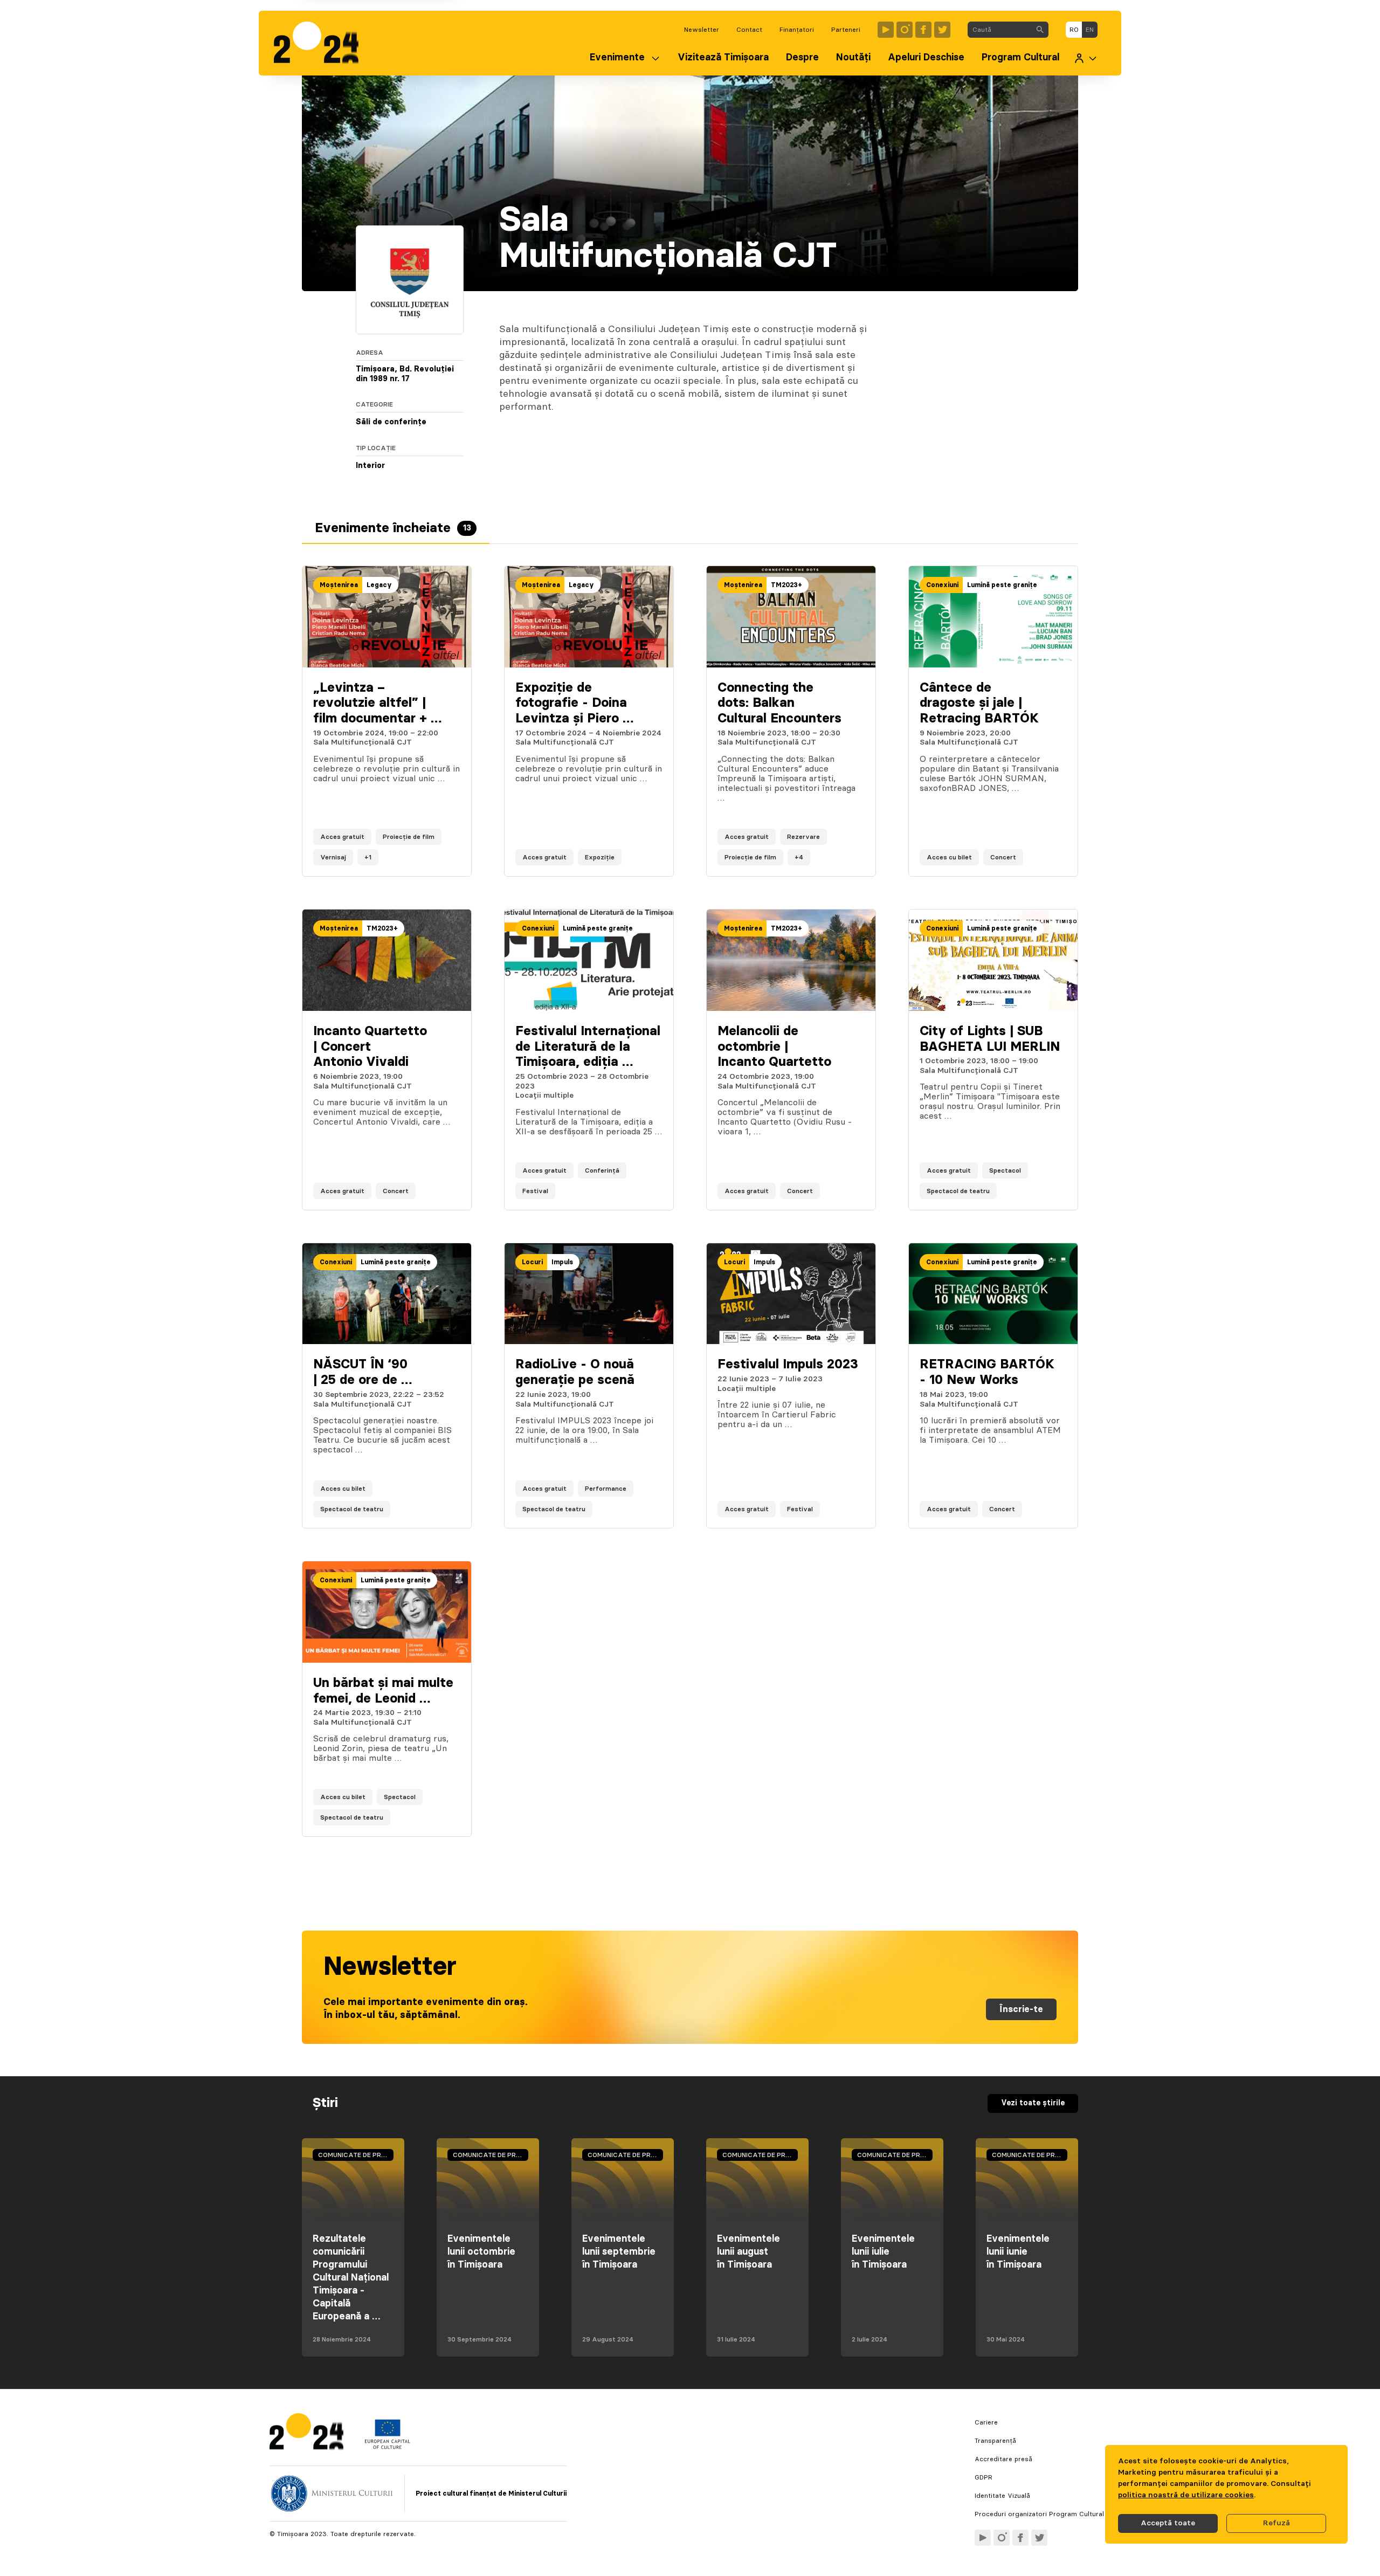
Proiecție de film (409, 837)
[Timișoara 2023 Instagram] (905, 30)
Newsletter (702, 30)
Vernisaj (333, 857)
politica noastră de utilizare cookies (1186, 2495)
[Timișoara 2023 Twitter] (942, 30)
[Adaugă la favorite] (452, 857)
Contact (749, 30)
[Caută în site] (1040, 30)
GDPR (984, 2477)
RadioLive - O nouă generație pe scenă (575, 1372)
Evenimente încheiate (393, 528)
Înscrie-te (1021, 2009)
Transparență (995, 2441)
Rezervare (803, 837)
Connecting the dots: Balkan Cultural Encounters (779, 704)
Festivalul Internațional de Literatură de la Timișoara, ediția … (588, 1047)
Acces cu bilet (949, 857)
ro (1074, 30)
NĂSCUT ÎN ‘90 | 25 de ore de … (363, 1372)
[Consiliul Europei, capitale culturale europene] (387, 2447)
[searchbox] (1000, 30)
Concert (1003, 857)
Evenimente (617, 58)
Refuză (1276, 2523)
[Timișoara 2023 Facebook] (923, 30)
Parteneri (846, 30)
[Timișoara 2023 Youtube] (886, 30)
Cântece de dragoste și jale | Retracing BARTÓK (979, 704)
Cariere (986, 2422)
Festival (535, 1191)
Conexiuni (942, 585)
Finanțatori (797, 30)
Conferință (602, 1170)
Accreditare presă (1003, 2459)
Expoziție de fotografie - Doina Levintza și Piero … (574, 704)
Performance (606, 1489)
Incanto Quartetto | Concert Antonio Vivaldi (370, 1047)
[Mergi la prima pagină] (322, 43)
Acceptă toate (1168, 2523)
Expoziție (600, 857)
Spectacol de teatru (958, 1191)
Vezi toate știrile (1033, 2103)
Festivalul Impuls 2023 (788, 1365)
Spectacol (1005, 1170)
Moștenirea (339, 585)
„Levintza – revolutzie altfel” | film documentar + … (377, 704)
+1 (368, 857)
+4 (799, 857)
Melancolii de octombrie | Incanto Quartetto (774, 1047)
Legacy (379, 585)
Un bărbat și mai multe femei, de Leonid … (383, 1691)
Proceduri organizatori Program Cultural (1039, 2514)
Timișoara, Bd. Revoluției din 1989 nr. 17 (405, 374)
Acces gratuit (342, 837)
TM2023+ (786, 585)
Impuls (562, 1262)
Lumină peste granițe (1002, 585)
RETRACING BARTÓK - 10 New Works (987, 1372)
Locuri (532, 1262)
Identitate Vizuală (1002, 2496)
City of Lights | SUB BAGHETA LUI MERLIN (990, 1039)
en (1090, 30)
